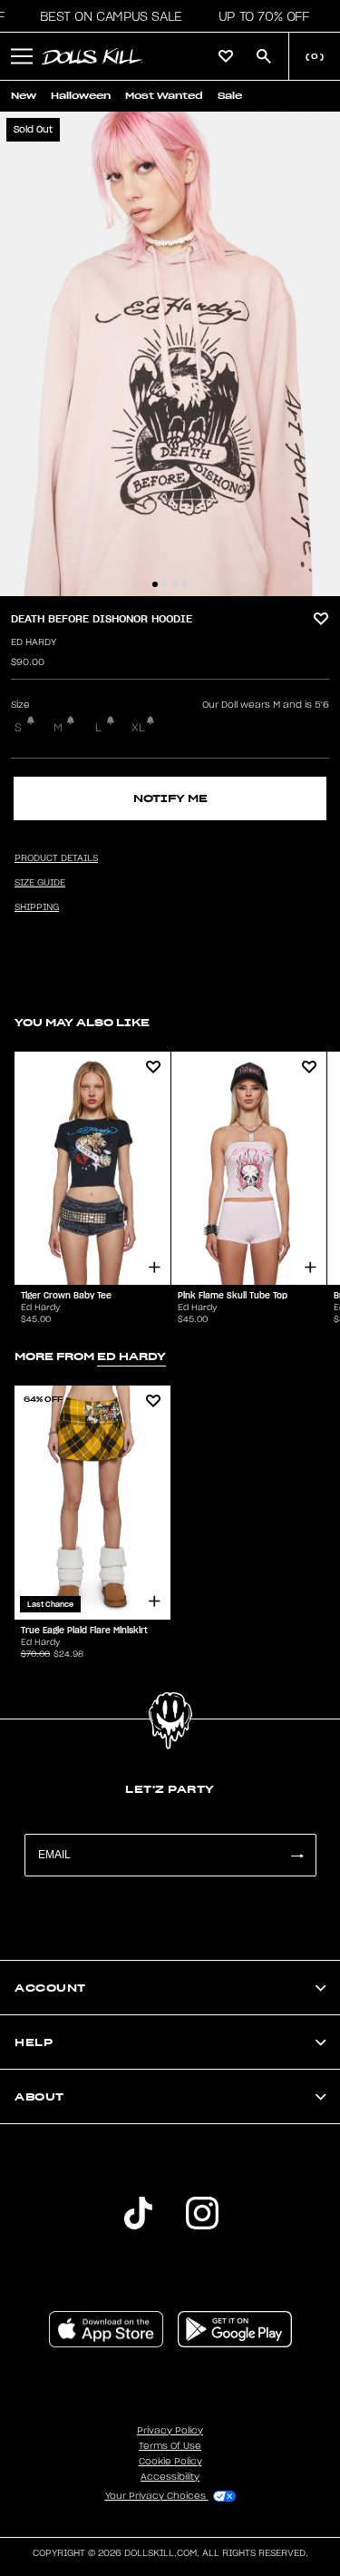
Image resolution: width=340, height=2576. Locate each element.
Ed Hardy (34, 642)
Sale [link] (230, 96)
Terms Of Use (170, 2446)
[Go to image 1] (155, 584)
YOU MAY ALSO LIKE (82, 1022)
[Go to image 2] (165, 584)
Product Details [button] (56, 858)
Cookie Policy (170, 2462)
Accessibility (170, 2477)
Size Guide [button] (40, 883)
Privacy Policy (170, 2431)
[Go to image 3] (175, 584)
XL (138, 728)
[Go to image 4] (185, 584)
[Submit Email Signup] (296, 1855)
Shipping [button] (37, 907)
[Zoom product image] (170, 354)
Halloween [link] (81, 96)
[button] (106, 16)
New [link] (24, 96)
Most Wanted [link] (164, 96)
